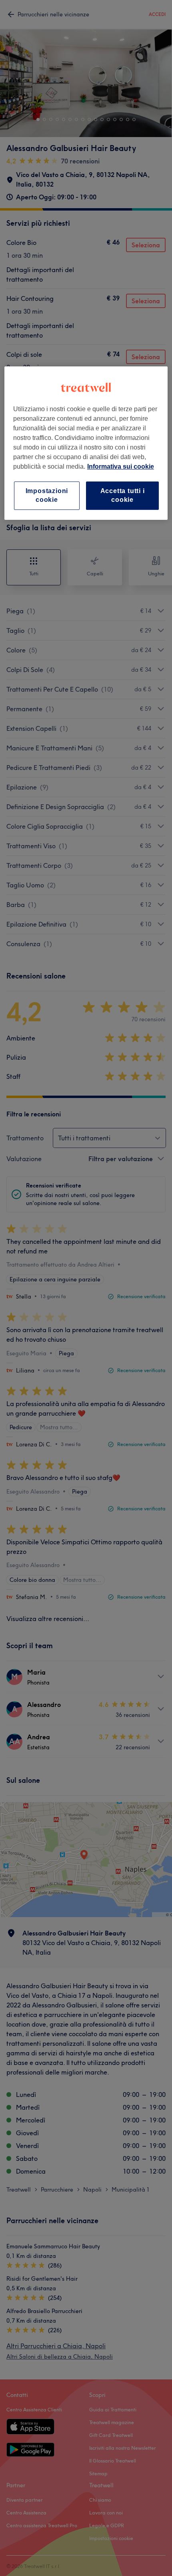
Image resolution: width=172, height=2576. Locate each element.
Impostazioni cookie (47, 495)
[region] (86, 443)
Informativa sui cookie (121, 466)
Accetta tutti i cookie (123, 495)
